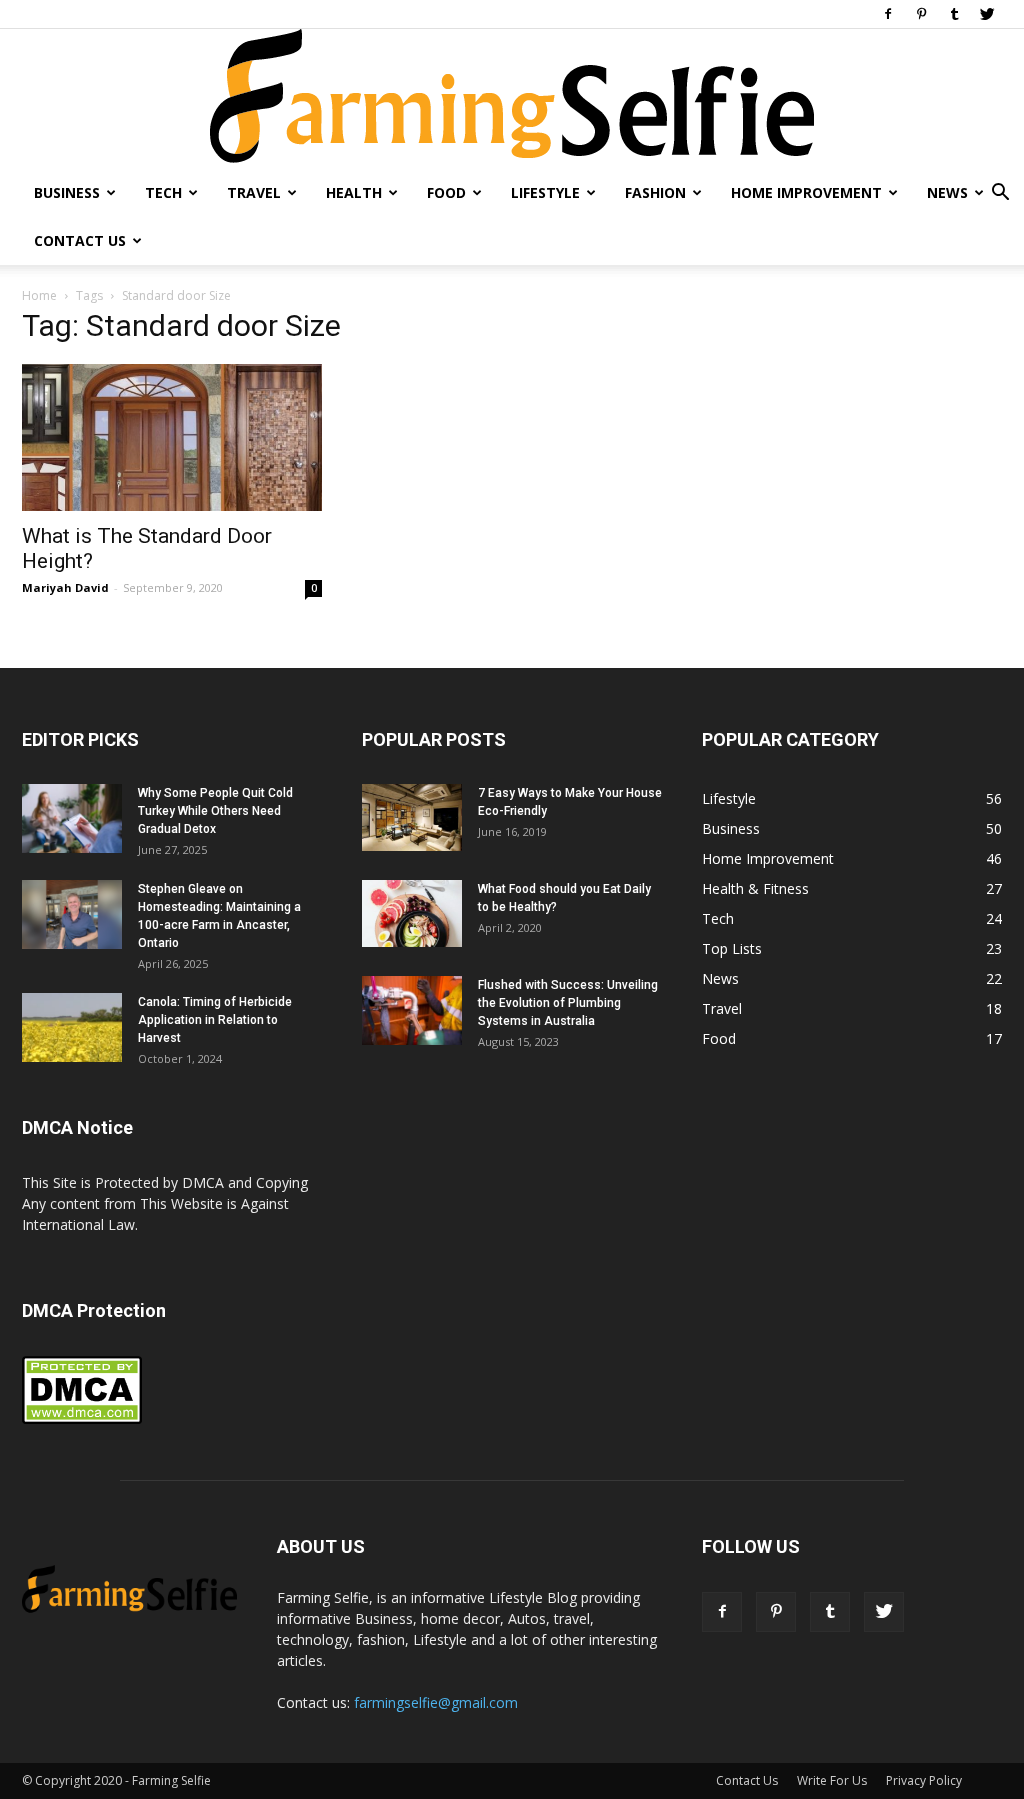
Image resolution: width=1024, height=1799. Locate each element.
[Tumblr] (954, 14)
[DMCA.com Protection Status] (82, 1419)
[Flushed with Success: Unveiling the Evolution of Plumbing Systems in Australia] (412, 1010)
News (947, 192)
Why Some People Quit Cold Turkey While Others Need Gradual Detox (215, 811)
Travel (254, 192)
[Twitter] (987, 14)
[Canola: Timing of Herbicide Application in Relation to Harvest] (72, 1027)
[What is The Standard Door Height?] (172, 437)
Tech (163, 192)
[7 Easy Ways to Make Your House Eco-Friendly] (412, 817)
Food (446, 192)
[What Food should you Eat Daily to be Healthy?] (412, 913)
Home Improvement (806, 192)
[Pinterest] (921, 14)
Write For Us (832, 1780)
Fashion (655, 192)
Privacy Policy (924, 1780)
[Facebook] (888, 14)
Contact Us (80, 240)
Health (354, 192)
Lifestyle (545, 192)
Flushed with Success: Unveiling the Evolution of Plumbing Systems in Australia (568, 1003)
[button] (1000, 194)
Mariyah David (65, 587)
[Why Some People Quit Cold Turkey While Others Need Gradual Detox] (72, 818)
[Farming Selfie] (512, 99)
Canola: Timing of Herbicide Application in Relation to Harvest (215, 1020)
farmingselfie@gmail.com (436, 1702)
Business (67, 192)
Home (39, 295)
